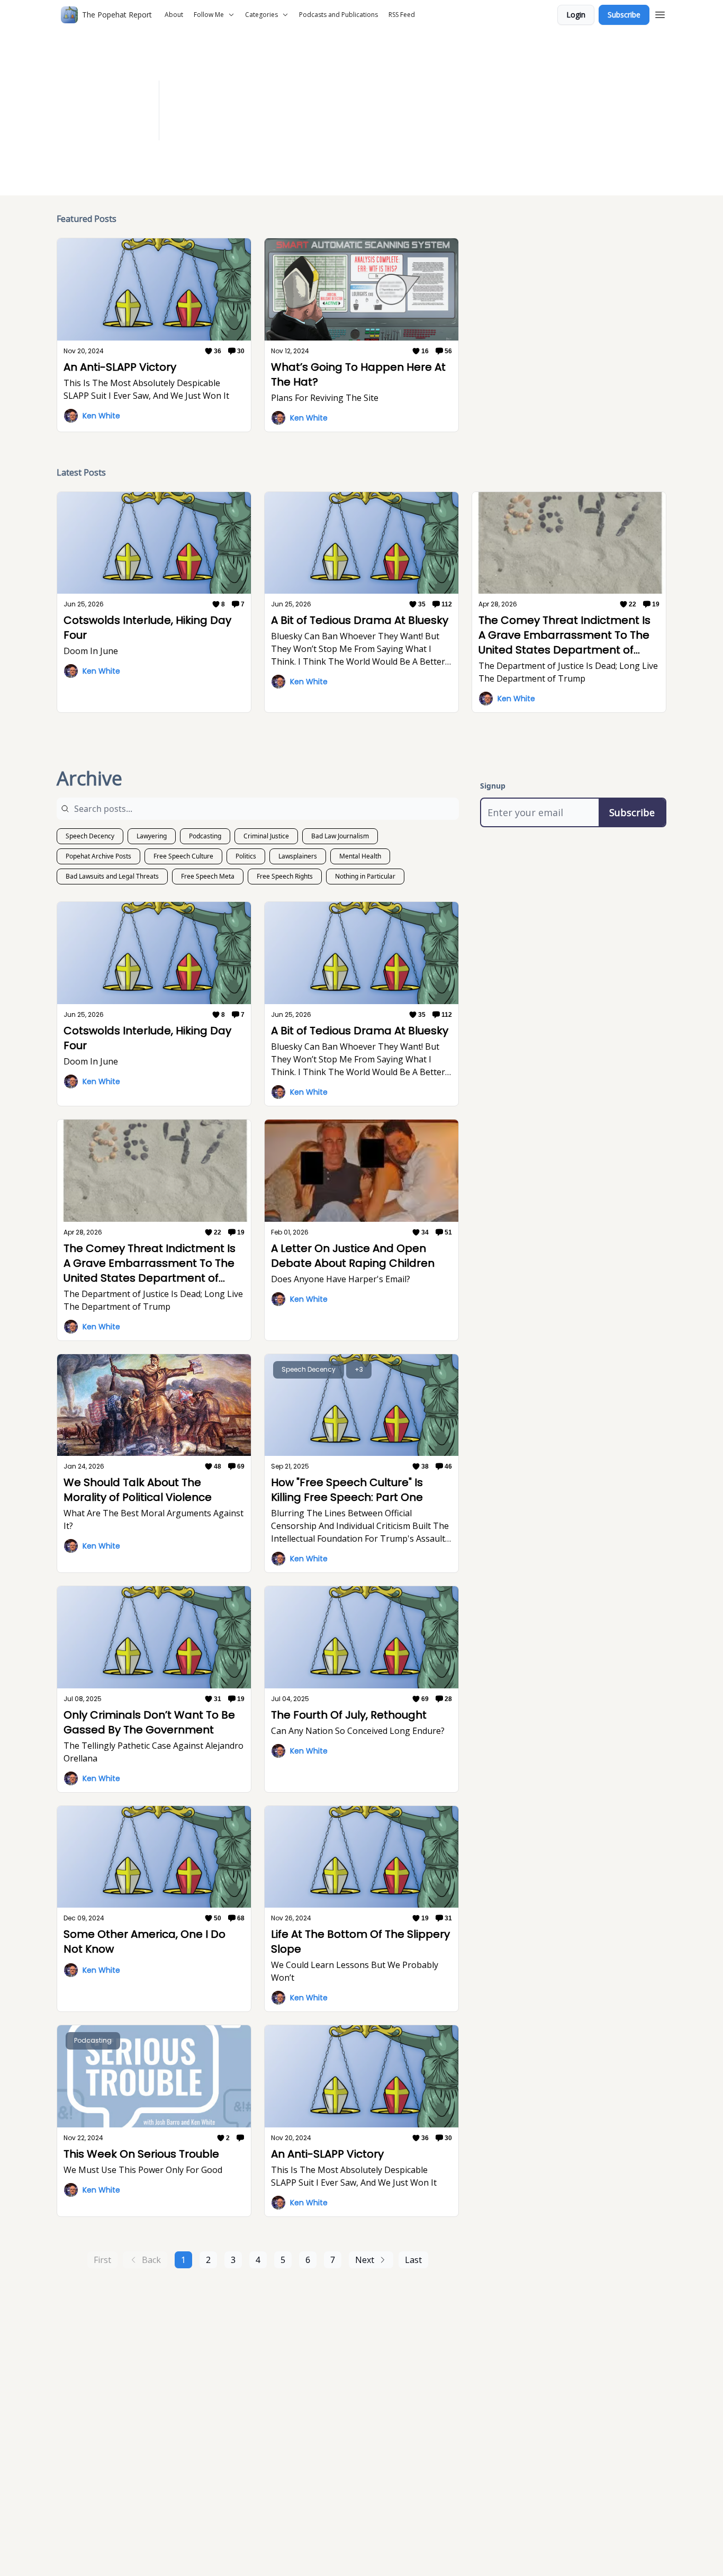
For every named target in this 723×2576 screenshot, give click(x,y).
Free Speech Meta (208, 876)
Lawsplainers (298, 856)
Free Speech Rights (285, 876)
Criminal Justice (266, 836)
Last (413, 2260)
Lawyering (152, 836)
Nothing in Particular (365, 876)
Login (576, 15)
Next (365, 2260)
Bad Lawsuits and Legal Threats (112, 876)
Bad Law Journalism (340, 836)
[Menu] (660, 13)
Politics (246, 856)
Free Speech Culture (183, 856)
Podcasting (205, 836)
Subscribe (624, 15)
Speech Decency (90, 836)
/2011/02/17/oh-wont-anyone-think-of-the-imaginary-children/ (449, 117)
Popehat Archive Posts (98, 856)
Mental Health (360, 856)
